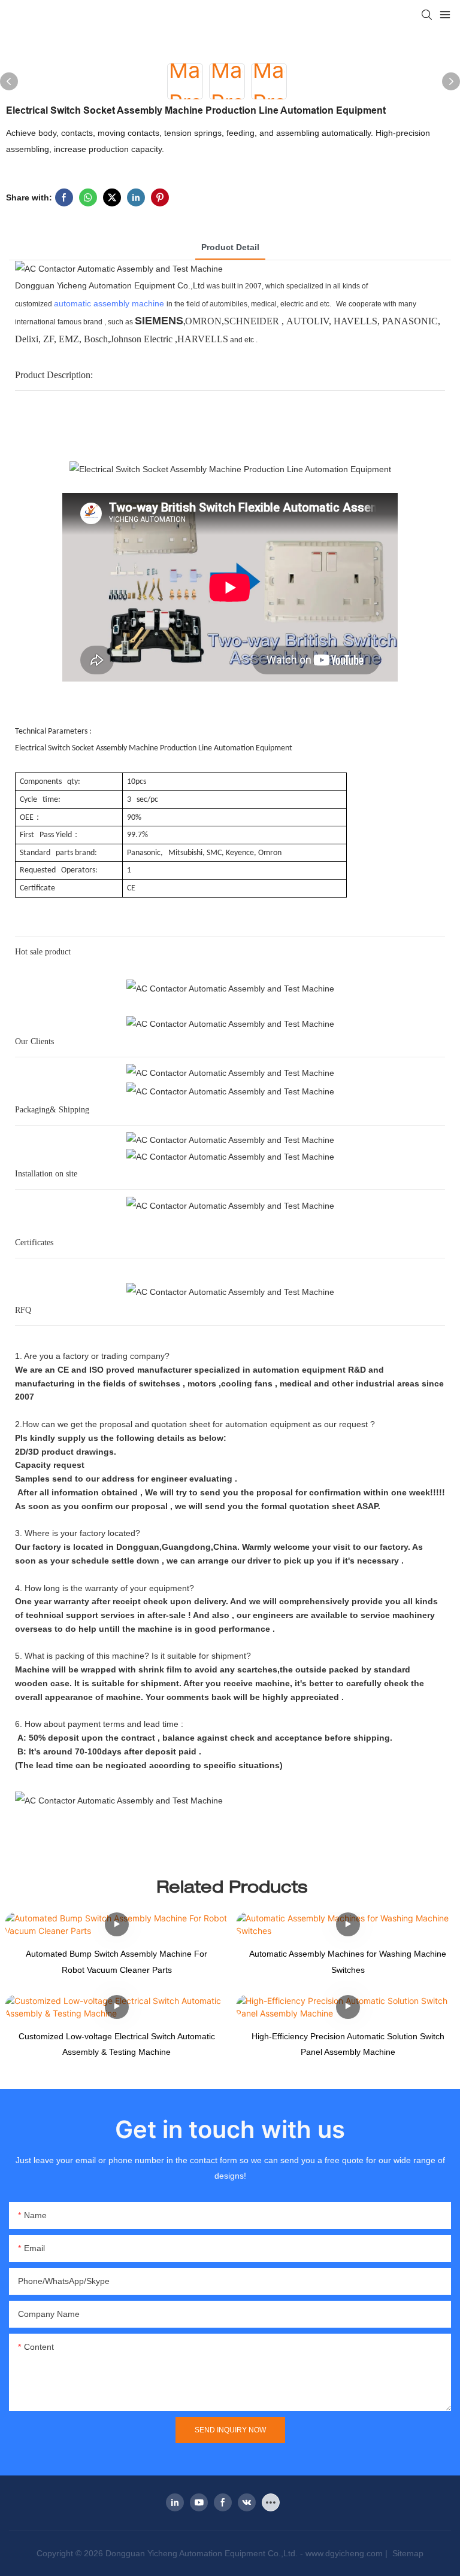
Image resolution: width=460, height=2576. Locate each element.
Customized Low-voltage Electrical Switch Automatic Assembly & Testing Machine (117, 2044)
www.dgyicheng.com (344, 2553)
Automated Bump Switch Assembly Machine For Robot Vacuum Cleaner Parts (116, 1962)
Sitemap (407, 2553)
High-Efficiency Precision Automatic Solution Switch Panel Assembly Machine (348, 2044)
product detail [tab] (230, 247)
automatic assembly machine (109, 303)
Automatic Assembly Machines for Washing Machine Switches (348, 1962)
